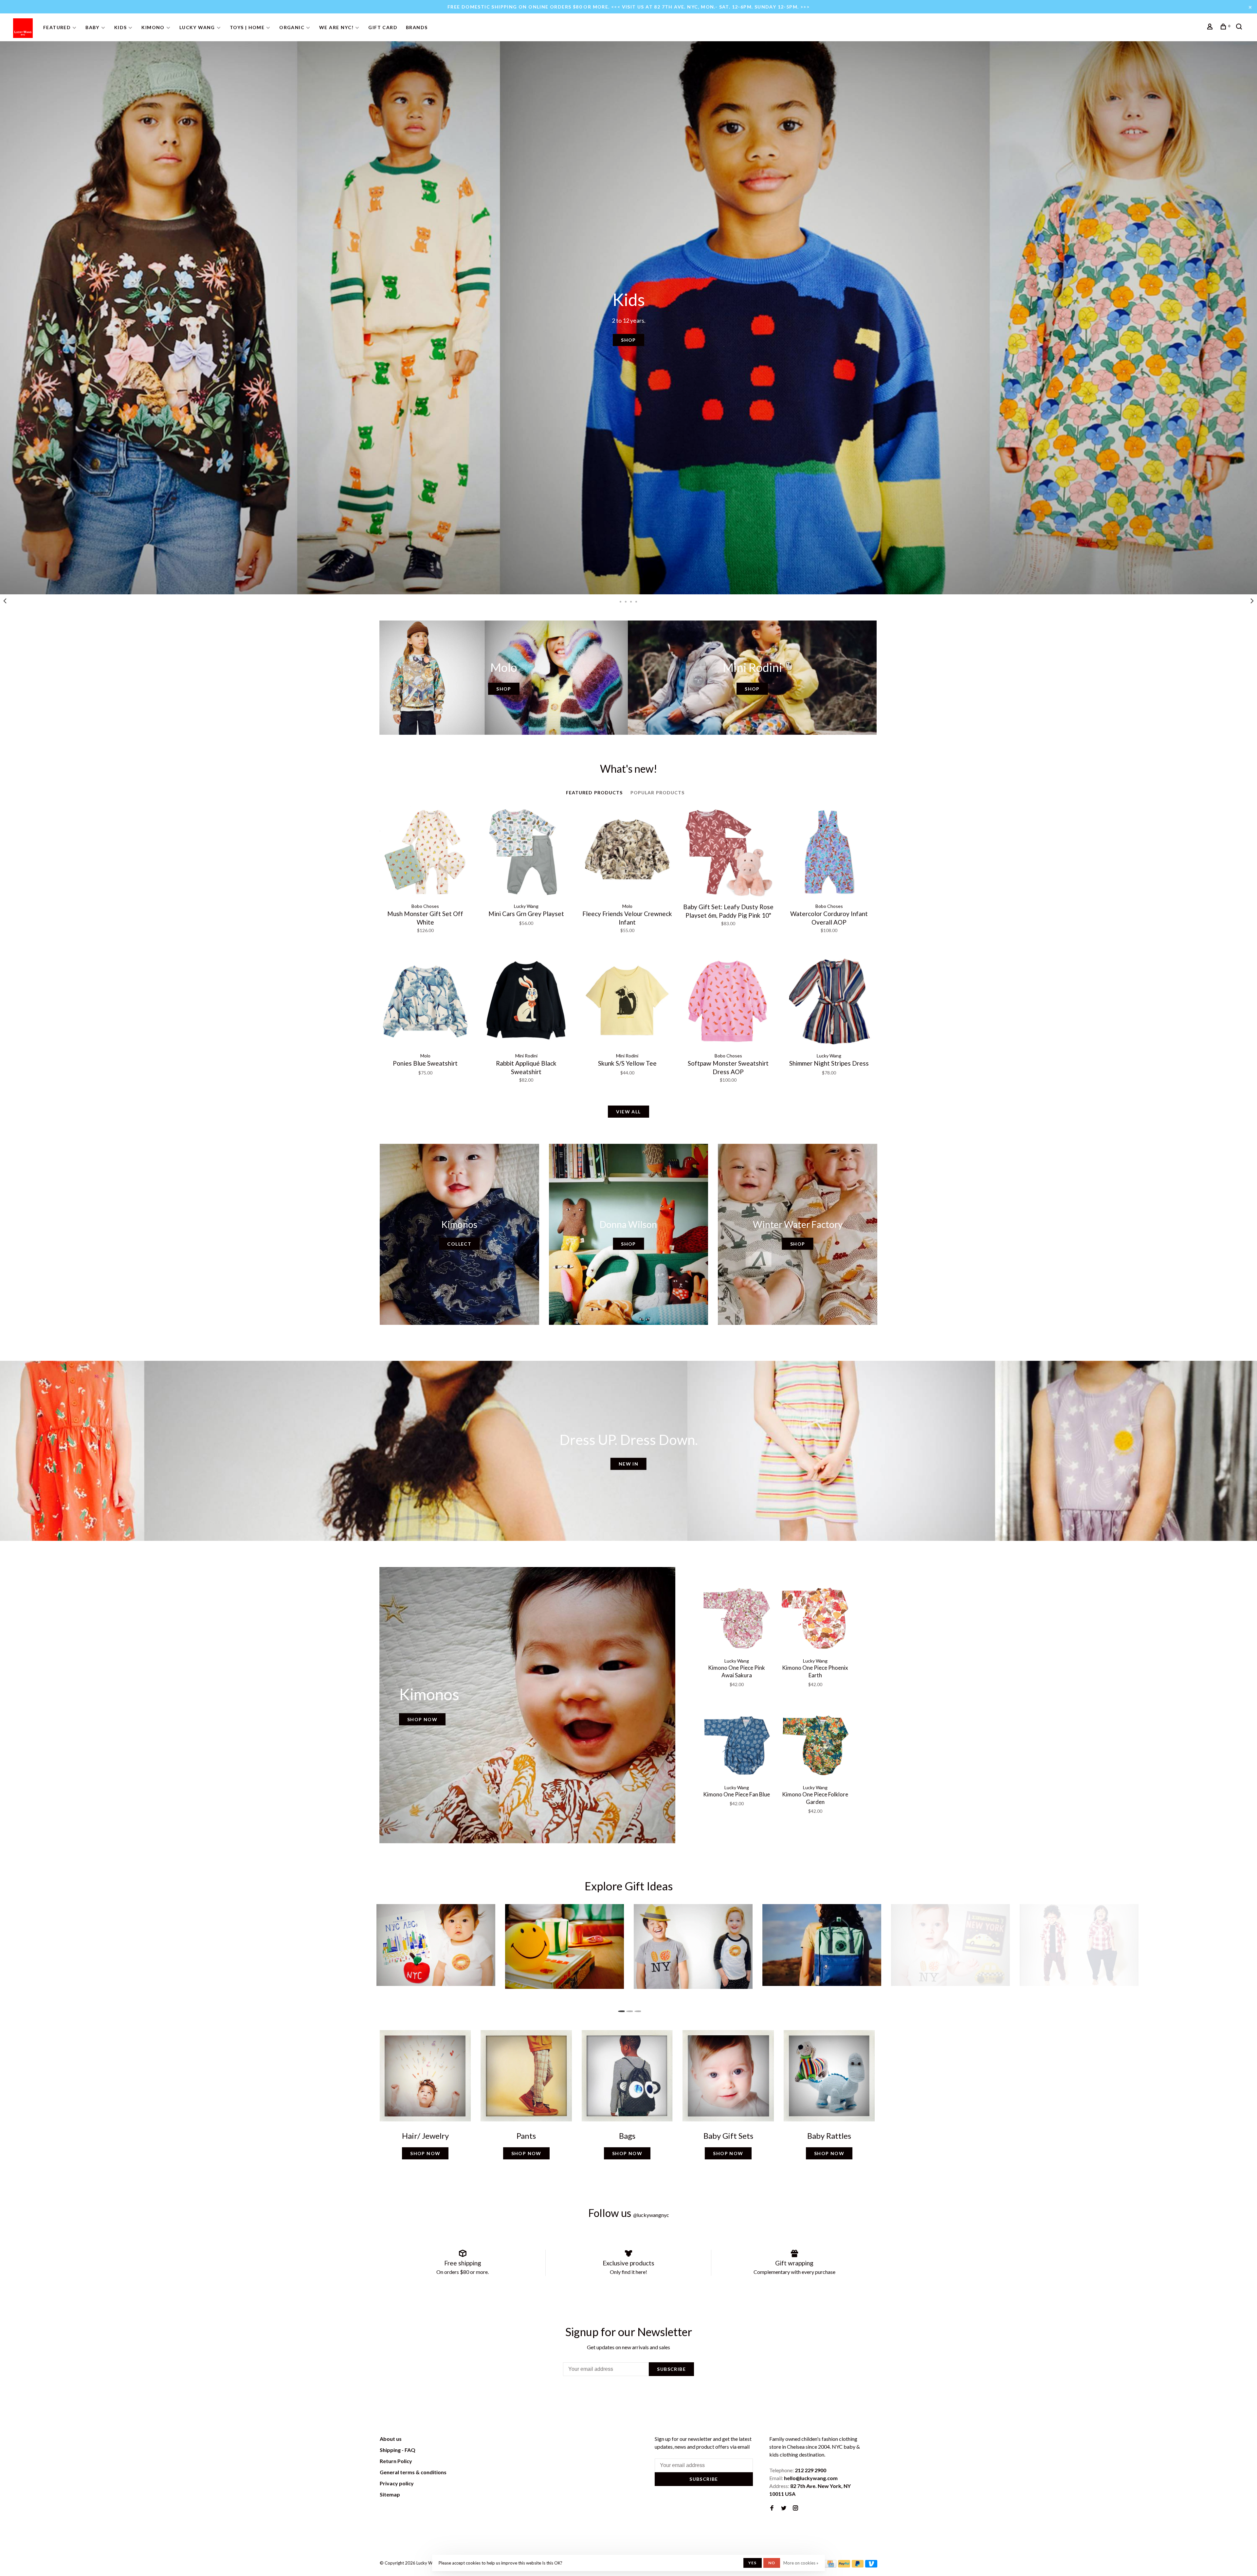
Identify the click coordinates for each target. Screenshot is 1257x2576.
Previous (5, 601)
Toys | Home (247, 27)
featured (57, 27)
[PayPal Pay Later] (858, 2565)
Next (1252, 601)
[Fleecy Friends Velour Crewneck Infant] (627, 853)
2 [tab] (626, 601)
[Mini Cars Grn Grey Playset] (526, 853)
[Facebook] (772, 2508)
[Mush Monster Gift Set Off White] (425, 853)
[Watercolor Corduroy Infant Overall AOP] (829, 853)
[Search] (1240, 27)
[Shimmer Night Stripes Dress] (829, 1002)
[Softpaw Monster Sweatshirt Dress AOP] (728, 1002)
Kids (121, 27)
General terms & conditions (413, 2472)
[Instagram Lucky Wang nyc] (795, 2508)
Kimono (153, 27)
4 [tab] (636, 601)
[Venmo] (871, 2565)
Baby (92, 27)
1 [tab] (621, 601)
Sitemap (390, 2494)
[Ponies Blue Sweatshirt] (425, 1002)
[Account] (1211, 27)
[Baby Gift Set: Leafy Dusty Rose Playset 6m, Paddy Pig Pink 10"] (728, 853)
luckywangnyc (651, 2215)
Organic (292, 27)
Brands (417, 27)
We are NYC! (336, 27)
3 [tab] (631, 601)
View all (628, 1112)
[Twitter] (784, 2508)
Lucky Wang (197, 27)
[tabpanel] (628, 318)
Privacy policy (397, 2483)
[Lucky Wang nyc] (470, 2440)
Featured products (594, 793)
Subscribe (671, 2369)
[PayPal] (844, 2565)
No (772, 2563)
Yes (753, 2563)
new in (628, 1464)
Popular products (658, 793)
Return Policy (396, 2461)
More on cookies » (801, 2563)
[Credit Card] (830, 2565)
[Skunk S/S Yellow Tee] (627, 1002)
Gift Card (383, 27)
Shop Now (422, 1719)
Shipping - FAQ (398, 2450)
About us (391, 2439)
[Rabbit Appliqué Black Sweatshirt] (526, 1002)
